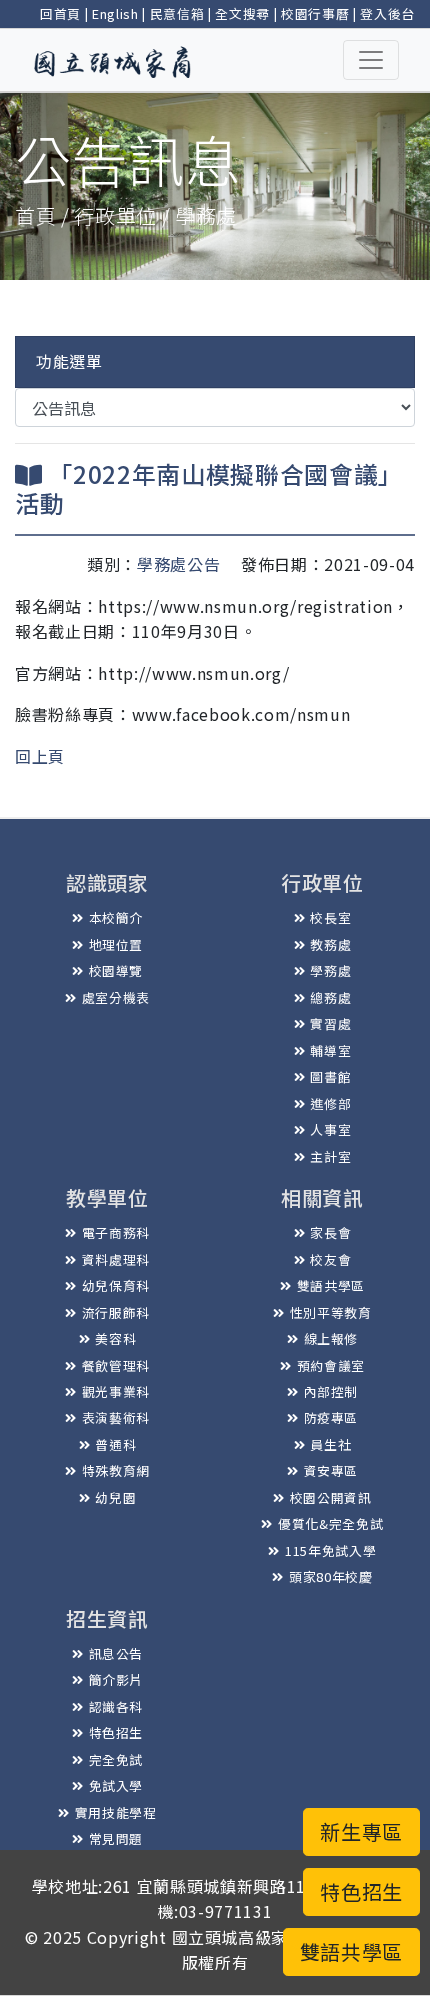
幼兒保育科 (116, 1285)
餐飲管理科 (116, 1365)
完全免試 (116, 1759)
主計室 (330, 1156)
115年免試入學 (330, 1550)
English (115, 13)
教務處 (330, 944)
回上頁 (40, 756)
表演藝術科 (116, 1417)
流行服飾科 (116, 1312)
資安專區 (331, 1470)
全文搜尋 (242, 13)
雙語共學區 (331, 1285)
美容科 (115, 1338)
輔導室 (330, 1050)
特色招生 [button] (361, 1891)
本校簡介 (116, 917)
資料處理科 (116, 1259)
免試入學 (116, 1785)
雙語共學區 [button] (351, 1951)
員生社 (330, 1444)
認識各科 (116, 1706)
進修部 (330, 1103)
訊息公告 (116, 1653)
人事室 (330, 1129)
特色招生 (116, 1732)
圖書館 (330, 1076)
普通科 (115, 1444)
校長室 (330, 917)
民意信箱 (177, 13)
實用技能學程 (116, 1812)
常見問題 (116, 1838)
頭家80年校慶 (330, 1576)
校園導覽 (116, 970)
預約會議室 (331, 1365)
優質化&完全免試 (330, 1523)
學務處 (330, 970)
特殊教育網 (116, 1470)
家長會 (330, 1232)
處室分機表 (116, 997)
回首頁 (60, 13)
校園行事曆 (315, 13)
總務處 (330, 997)
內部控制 (331, 1391)
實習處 (330, 1023)
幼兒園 (115, 1497)
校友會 (330, 1259)
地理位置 (116, 944)
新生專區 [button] (361, 1831)
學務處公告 (178, 564)
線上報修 (331, 1338)
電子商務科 (116, 1232)
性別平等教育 (331, 1312)
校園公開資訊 (331, 1497)
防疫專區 (331, 1417)
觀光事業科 (116, 1391)
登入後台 (387, 13)
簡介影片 (116, 1679)
